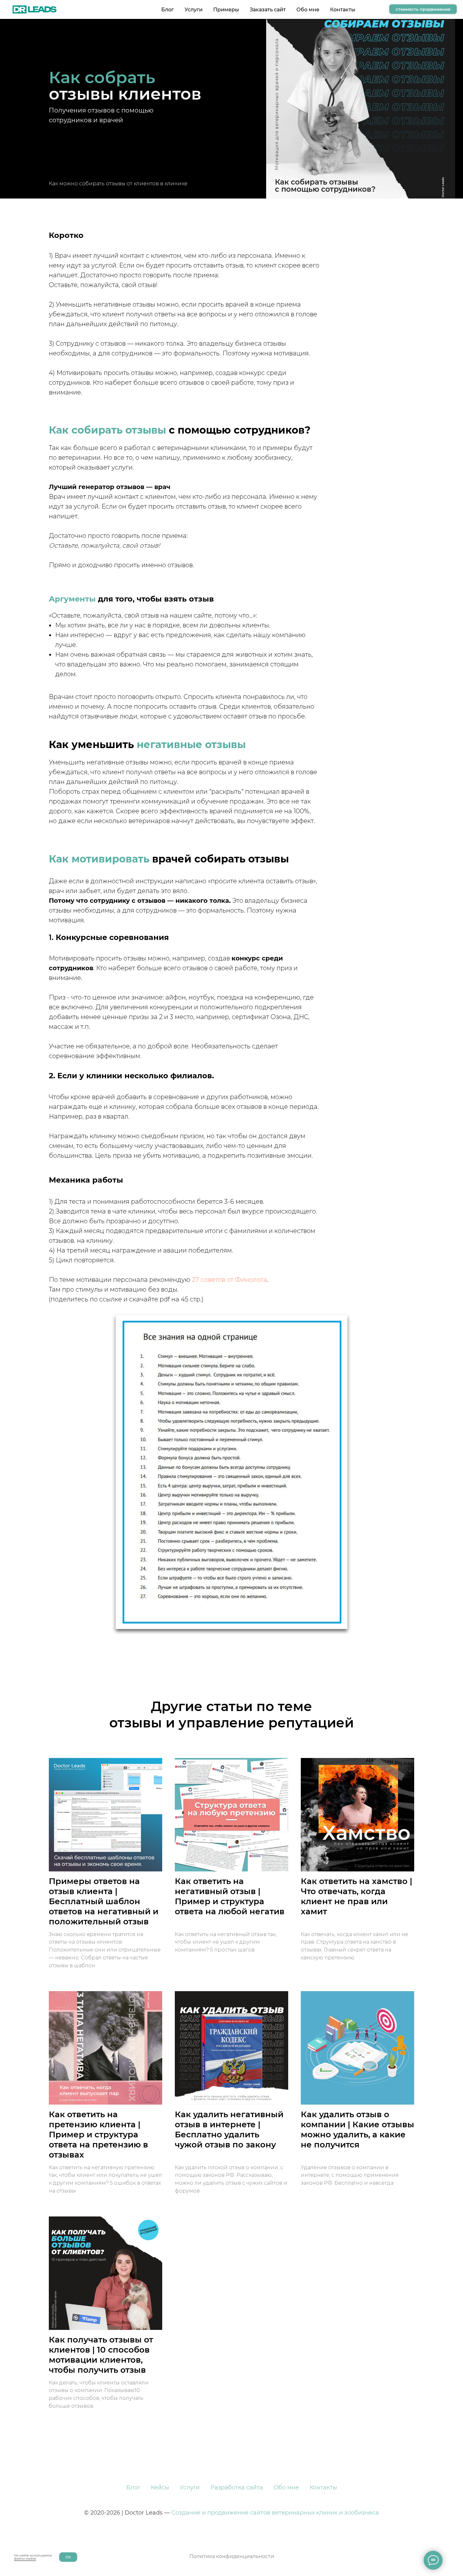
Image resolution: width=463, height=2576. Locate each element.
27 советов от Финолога (229, 1280)
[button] (423, 9)
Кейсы (160, 2487)
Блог (168, 10)
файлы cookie (25, 2559)
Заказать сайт (268, 10)
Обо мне (308, 10)
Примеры (226, 10)
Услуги (194, 10)
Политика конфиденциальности (232, 2556)
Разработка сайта (237, 2487)
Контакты (343, 10)
